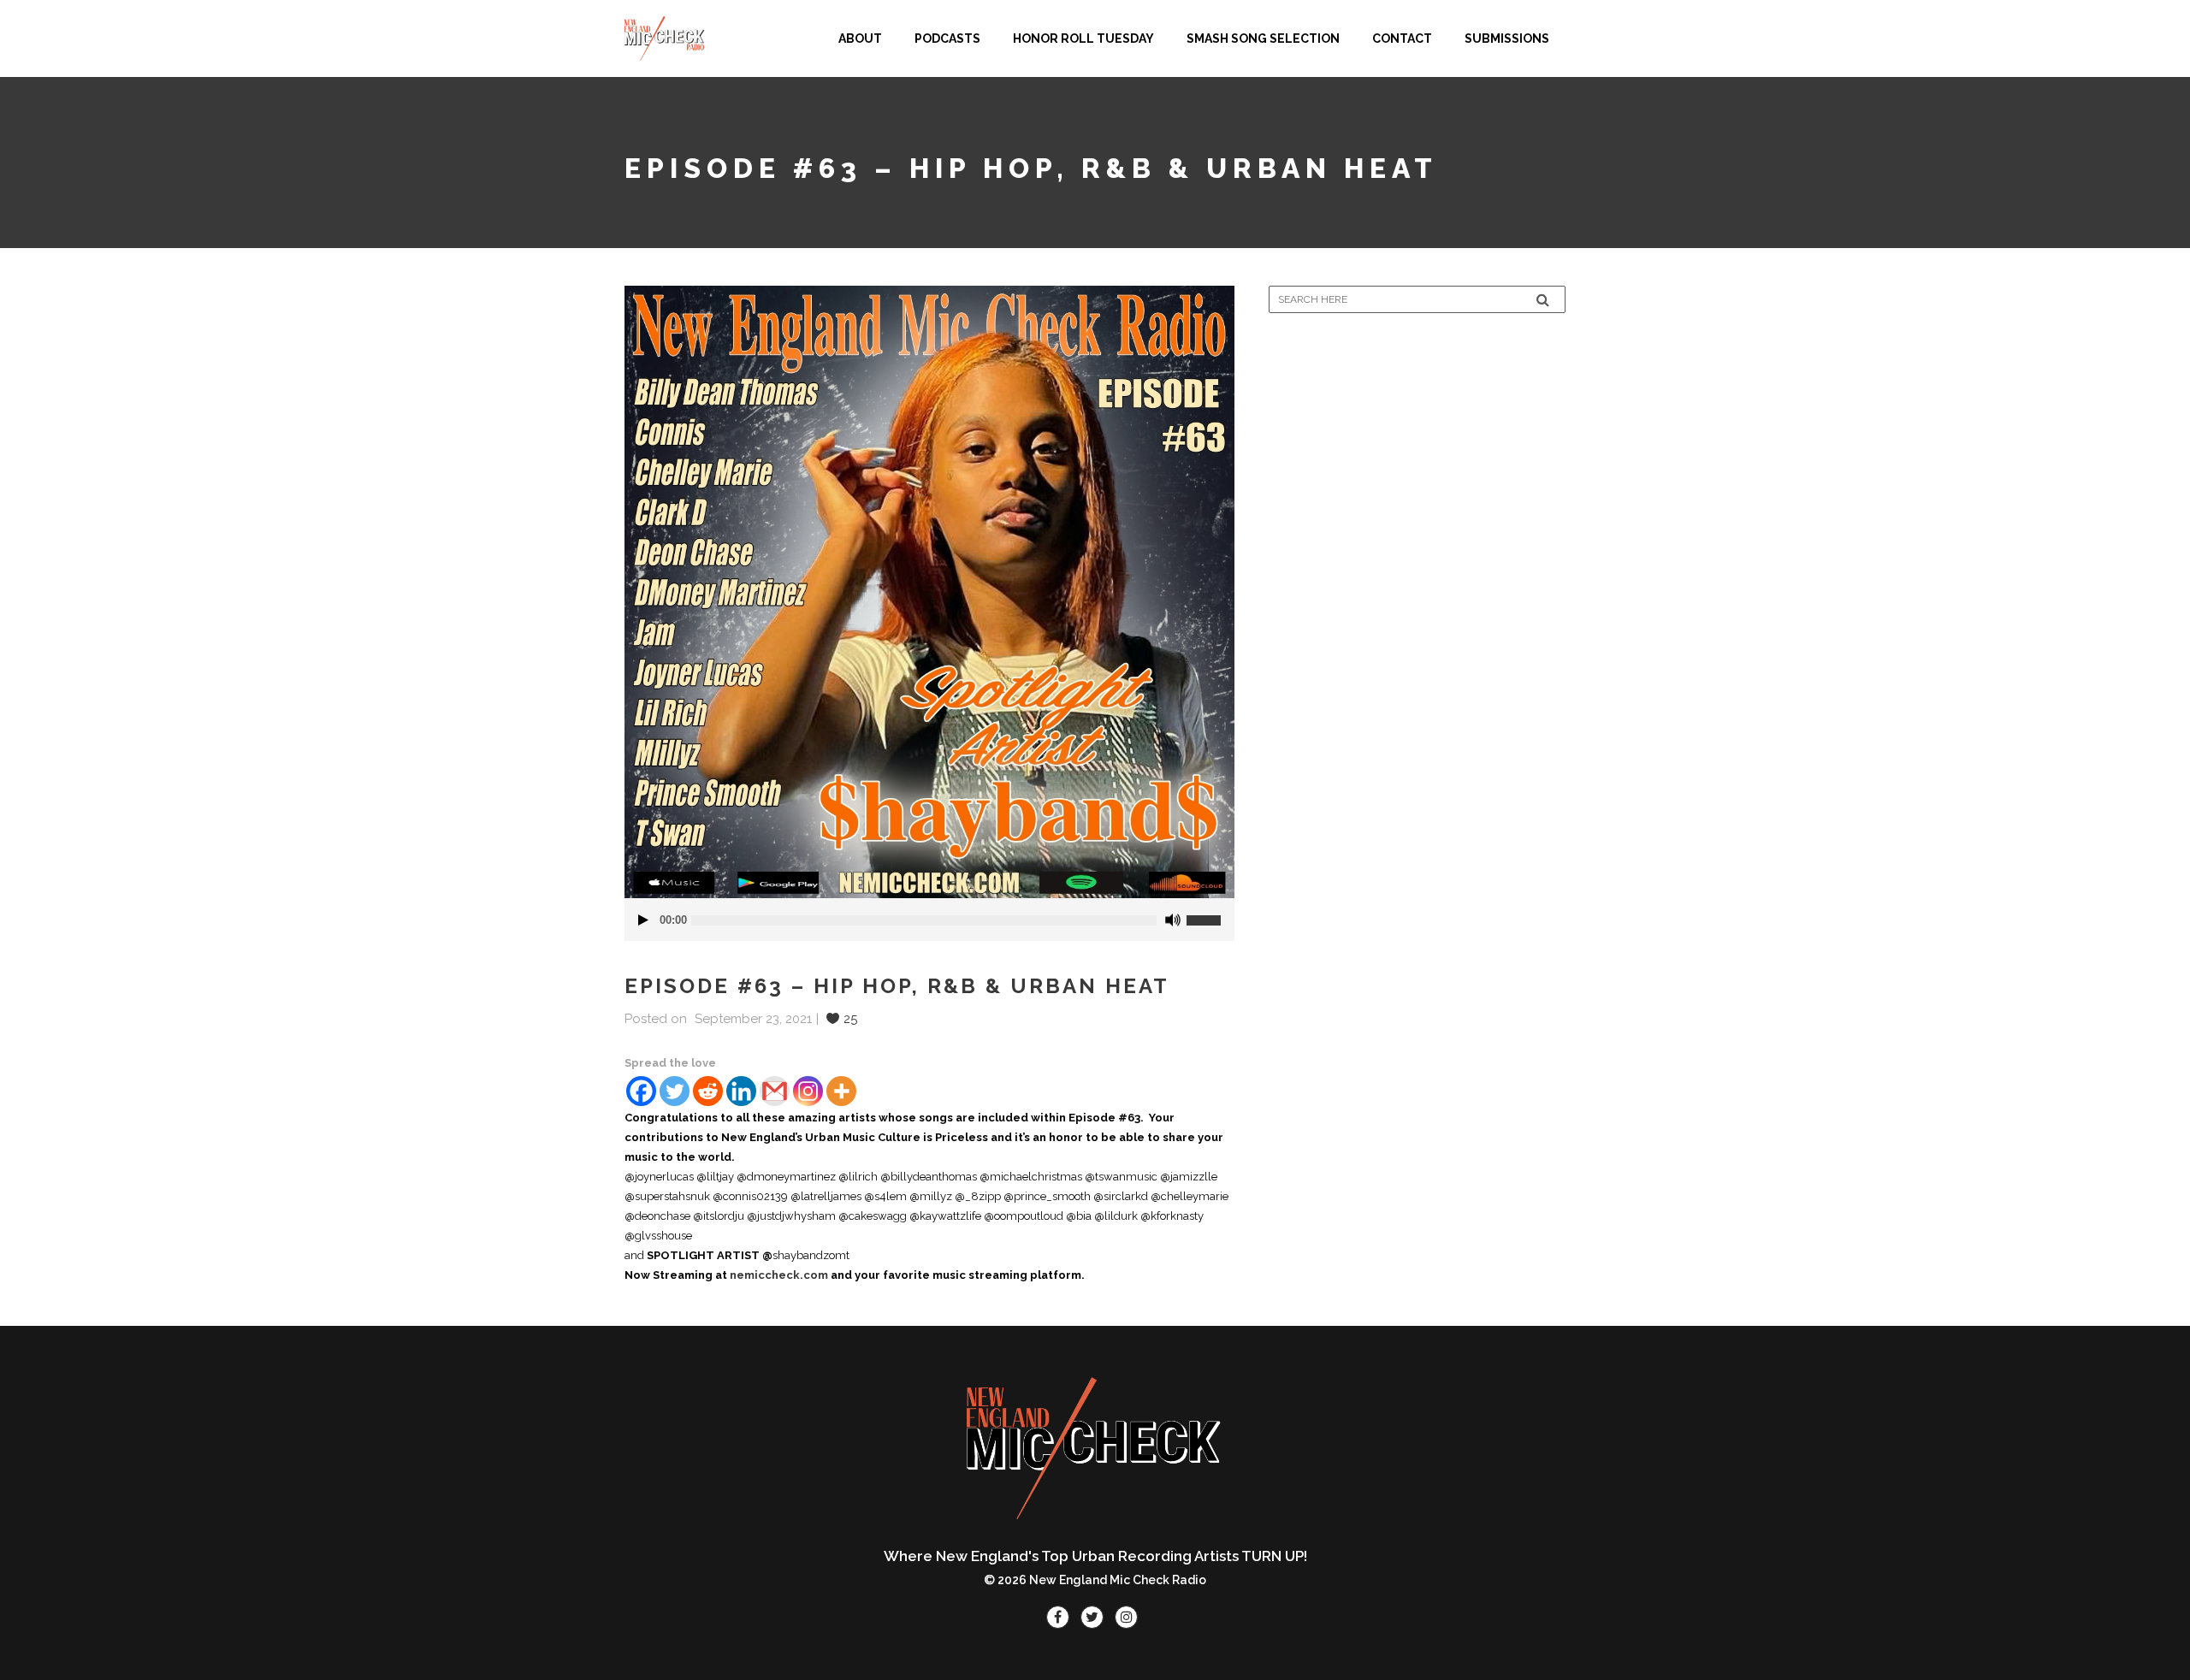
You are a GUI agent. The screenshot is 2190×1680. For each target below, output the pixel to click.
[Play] (643, 920)
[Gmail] (775, 1091)
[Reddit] (708, 1091)
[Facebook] (641, 1091)
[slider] (1210, 914)
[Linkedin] (741, 1091)
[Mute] (1173, 920)
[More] (841, 1091)
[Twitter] (675, 1091)
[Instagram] (808, 1091)
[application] (929, 920)
